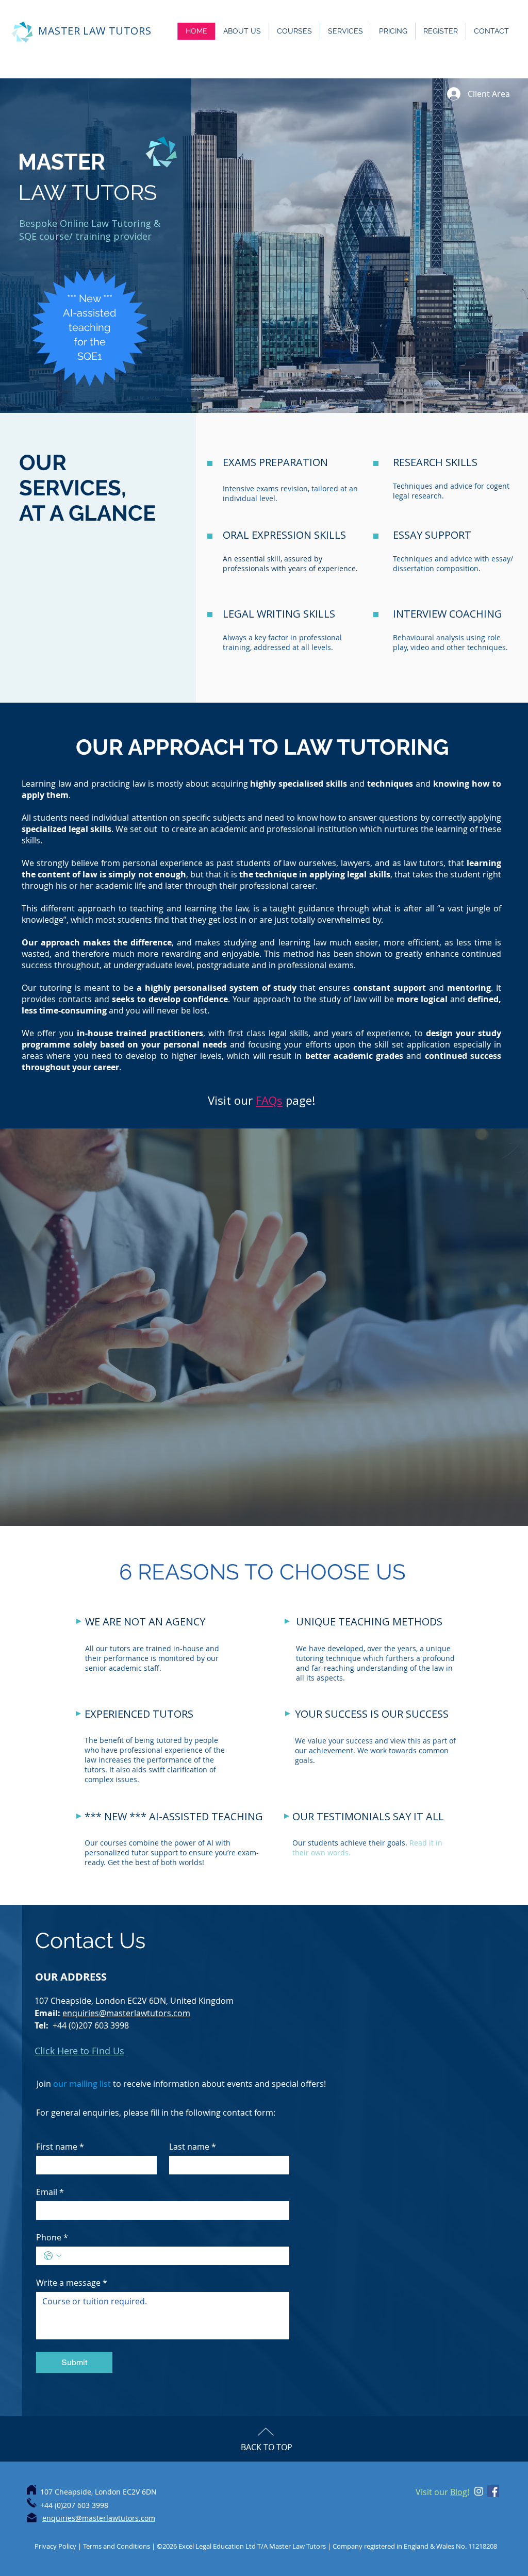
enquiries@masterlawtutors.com (126, 2013)
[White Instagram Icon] (479, 2491)
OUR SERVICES (70, 475)
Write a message (72, 2283)
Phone (52, 2237)
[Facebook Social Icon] (493, 2491)
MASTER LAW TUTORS (95, 31)
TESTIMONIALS (353, 1816)
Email (50, 2192)
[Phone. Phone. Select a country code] (53, 2256)
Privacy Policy (56, 2546)
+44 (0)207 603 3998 (91, 2025)
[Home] (31, 2490)
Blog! (460, 2492)
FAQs (269, 1100)
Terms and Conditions (117, 2546)
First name (60, 2147)
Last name (193, 2147)
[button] (242, 31)
